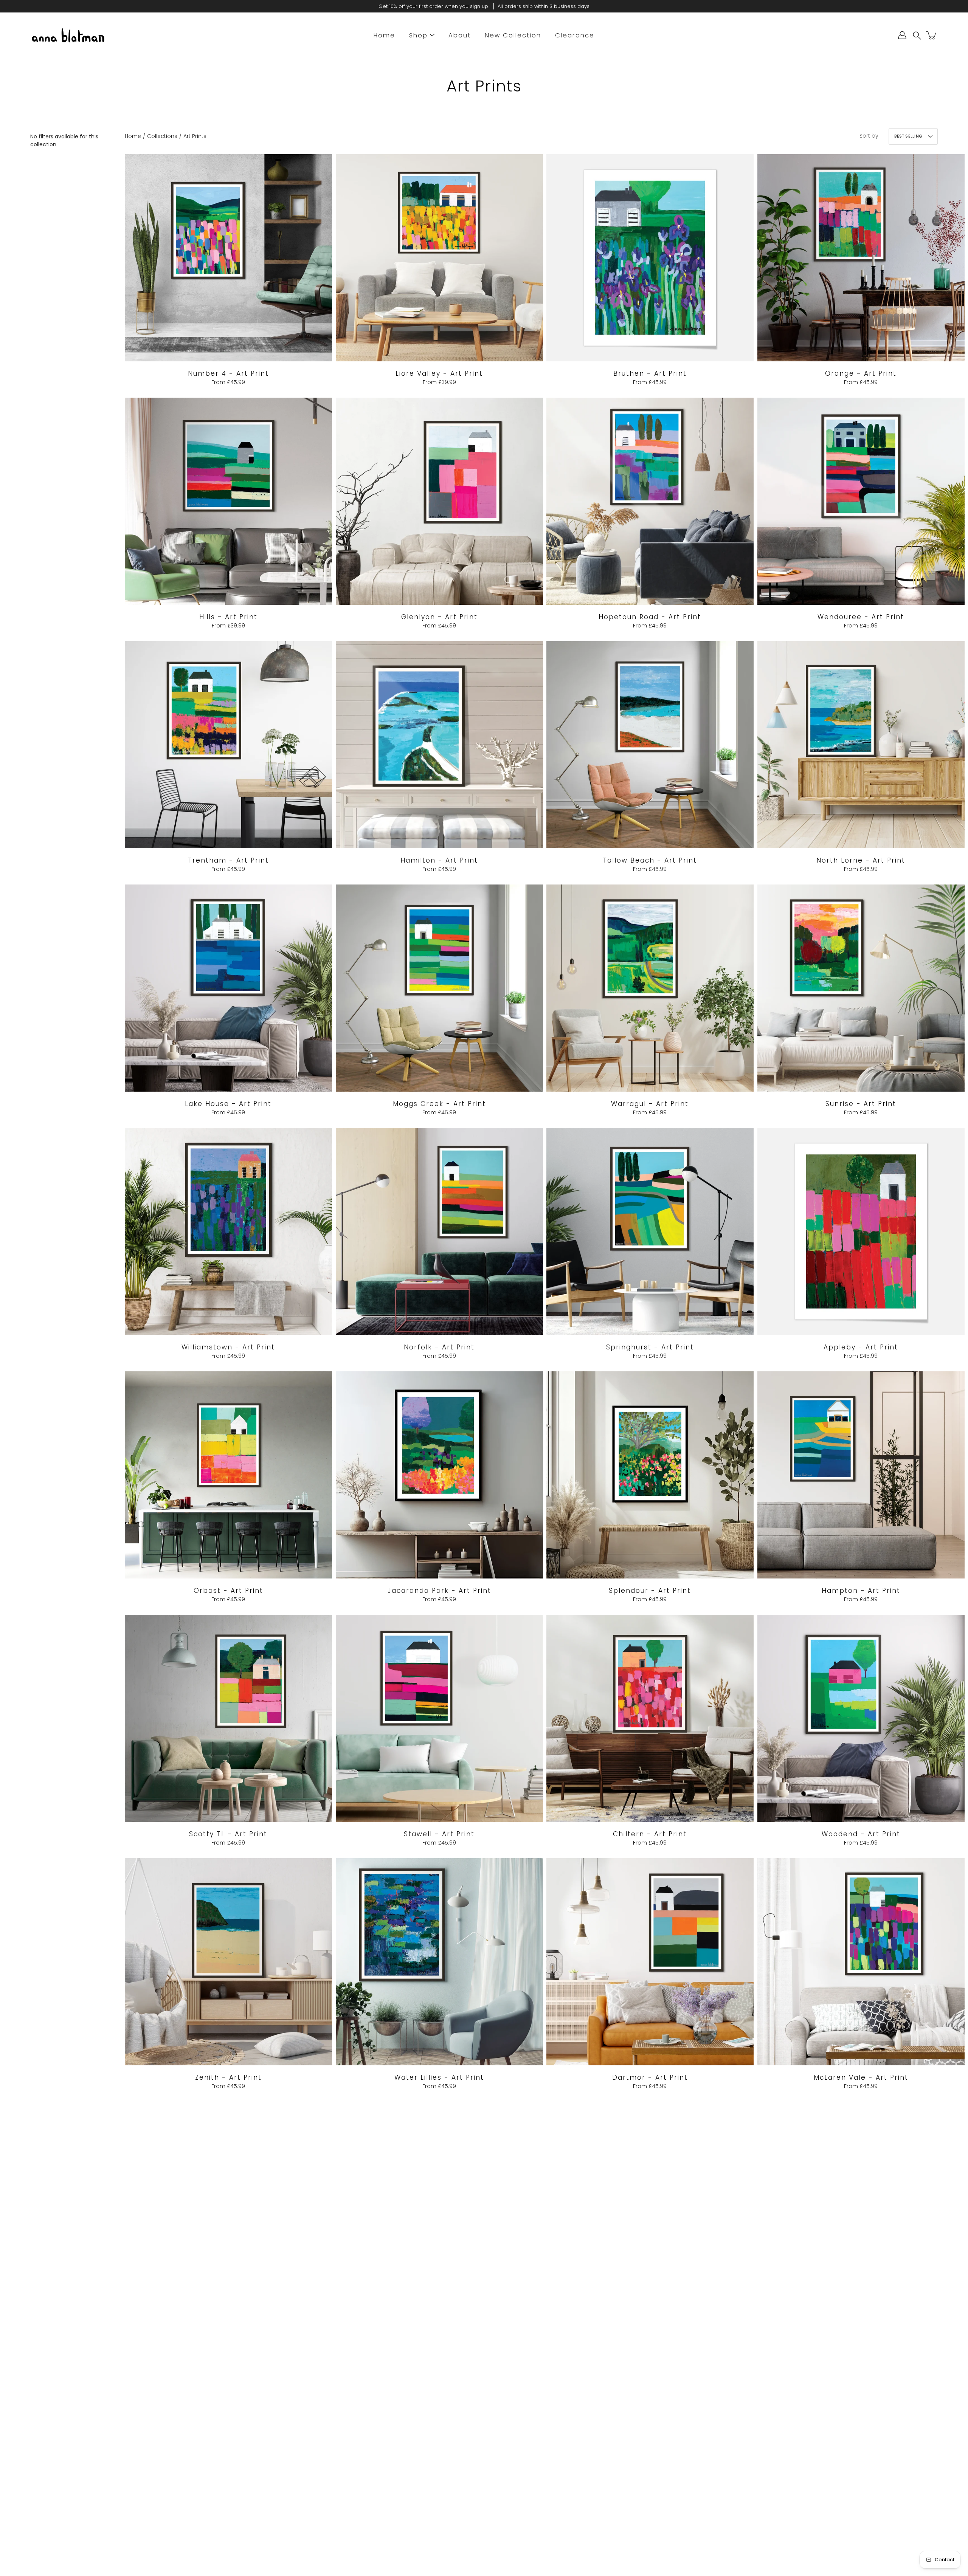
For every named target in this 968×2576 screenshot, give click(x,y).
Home (384, 35)
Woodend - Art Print (861, 1834)
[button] (917, 35)
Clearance (575, 35)
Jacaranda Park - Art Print (439, 1590)
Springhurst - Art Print (650, 1347)
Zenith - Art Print (228, 2077)
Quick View (228, 257)
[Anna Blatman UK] (68, 35)
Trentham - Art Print (228, 860)
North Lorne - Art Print (861, 860)
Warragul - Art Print (650, 1103)
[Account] (902, 35)
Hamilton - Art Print (439, 860)
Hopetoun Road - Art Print (650, 617)
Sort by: (869, 136)
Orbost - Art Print (228, 1590)
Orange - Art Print (861, 373)
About (460, 35)
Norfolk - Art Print (439, 1347)
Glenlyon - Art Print (439, 617)
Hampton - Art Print (861, 1590)
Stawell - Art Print (439, 1834)
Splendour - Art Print (650, 1590)
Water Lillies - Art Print (439, 2077)
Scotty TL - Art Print (228, 1834)
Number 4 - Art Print (228, 373)
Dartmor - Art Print (650, 2077)
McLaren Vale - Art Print (861, 2077)
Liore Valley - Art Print (439, 373)
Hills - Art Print (228, 617)
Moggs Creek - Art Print (439, 1103)
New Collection (513, 35)
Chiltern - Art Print (650, 1834)
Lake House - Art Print (228, 1103)
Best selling (908, 136)
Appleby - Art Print (861, 1347)
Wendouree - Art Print (861, 617)
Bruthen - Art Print (650, 373)
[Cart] (932, 35)
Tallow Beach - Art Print (650, 860)
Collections (162, 136)
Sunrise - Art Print (861, 1103)
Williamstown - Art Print (228, 1347)
